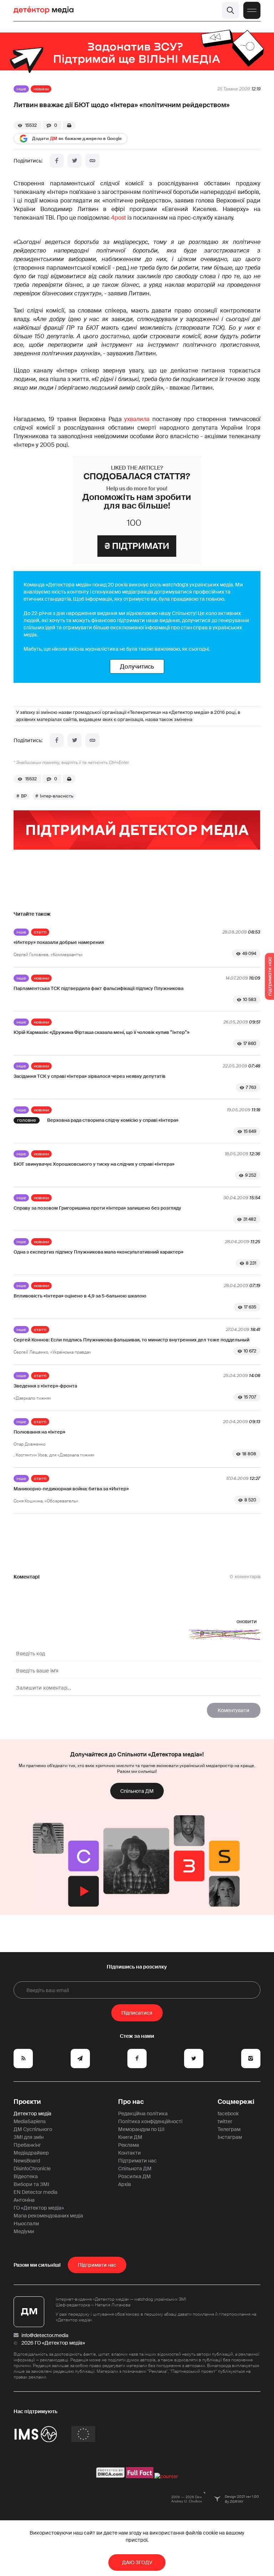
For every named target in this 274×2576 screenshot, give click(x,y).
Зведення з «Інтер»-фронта (45, 1386)
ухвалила (137, 419)
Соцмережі (236, 2102)
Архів (125, 2184)
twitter (225, 2121)
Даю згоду (137, 2562)
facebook (228, 2114)
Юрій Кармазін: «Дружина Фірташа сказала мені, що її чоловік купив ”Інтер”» (102, 1032)
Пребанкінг (27, 2145)
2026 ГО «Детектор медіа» (53, 2343)
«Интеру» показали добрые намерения (59, 942)
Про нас (131, 2102)
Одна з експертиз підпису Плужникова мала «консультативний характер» (98, 1252)
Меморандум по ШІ (141, 2129)
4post (118, 218)
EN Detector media (35, 2192)
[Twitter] (75, 161)
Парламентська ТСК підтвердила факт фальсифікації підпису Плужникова (98, 988)
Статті (40, 932)
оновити (247, 1621)
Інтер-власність (57, 796)
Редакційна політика (143, 2114)
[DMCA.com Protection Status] (110, 2476)
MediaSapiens (30, 2121)
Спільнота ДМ (137, 1791)
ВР (24, 796)
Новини (41, 89)
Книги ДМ (130, 2137)
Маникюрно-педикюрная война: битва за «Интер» (71, 1489)
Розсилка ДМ (135, 2176)
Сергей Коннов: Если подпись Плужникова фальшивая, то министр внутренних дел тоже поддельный (131, 1340)
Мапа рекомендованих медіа (48, 2216)
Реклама (129, 2145)
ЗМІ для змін (29, 2137)
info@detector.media (45, 2335)
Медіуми (24, 2231)
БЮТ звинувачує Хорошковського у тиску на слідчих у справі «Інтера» (94, 1164)
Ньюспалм (26, 2224)
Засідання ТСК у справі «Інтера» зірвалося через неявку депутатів (90, 1076)
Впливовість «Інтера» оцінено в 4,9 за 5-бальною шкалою (80, 1296)
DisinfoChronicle (32, 2169)
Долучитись (137, 666)
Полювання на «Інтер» (39, 1432)
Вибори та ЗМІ (31, 2184)
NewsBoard (27, 2161)
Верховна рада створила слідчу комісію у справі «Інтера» (113, 1120)
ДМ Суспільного (33, 2129)
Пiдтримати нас (97, 2265)
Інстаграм (230, 2137)
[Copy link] (92, 161)
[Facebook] (57, 161)
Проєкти (27, 2102)
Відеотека (26, 2176)
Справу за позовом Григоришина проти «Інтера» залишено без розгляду (97, 1208)
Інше (21, 89)
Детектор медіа (32, 2114)
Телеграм (229, 2129)
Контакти (130, 2153)
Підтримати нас (137, 2161)
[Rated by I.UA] (166, 2476)
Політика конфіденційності (150, 2121)
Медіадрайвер (31, 2153)
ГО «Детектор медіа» (39, 2208)
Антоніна (24, 2200)
